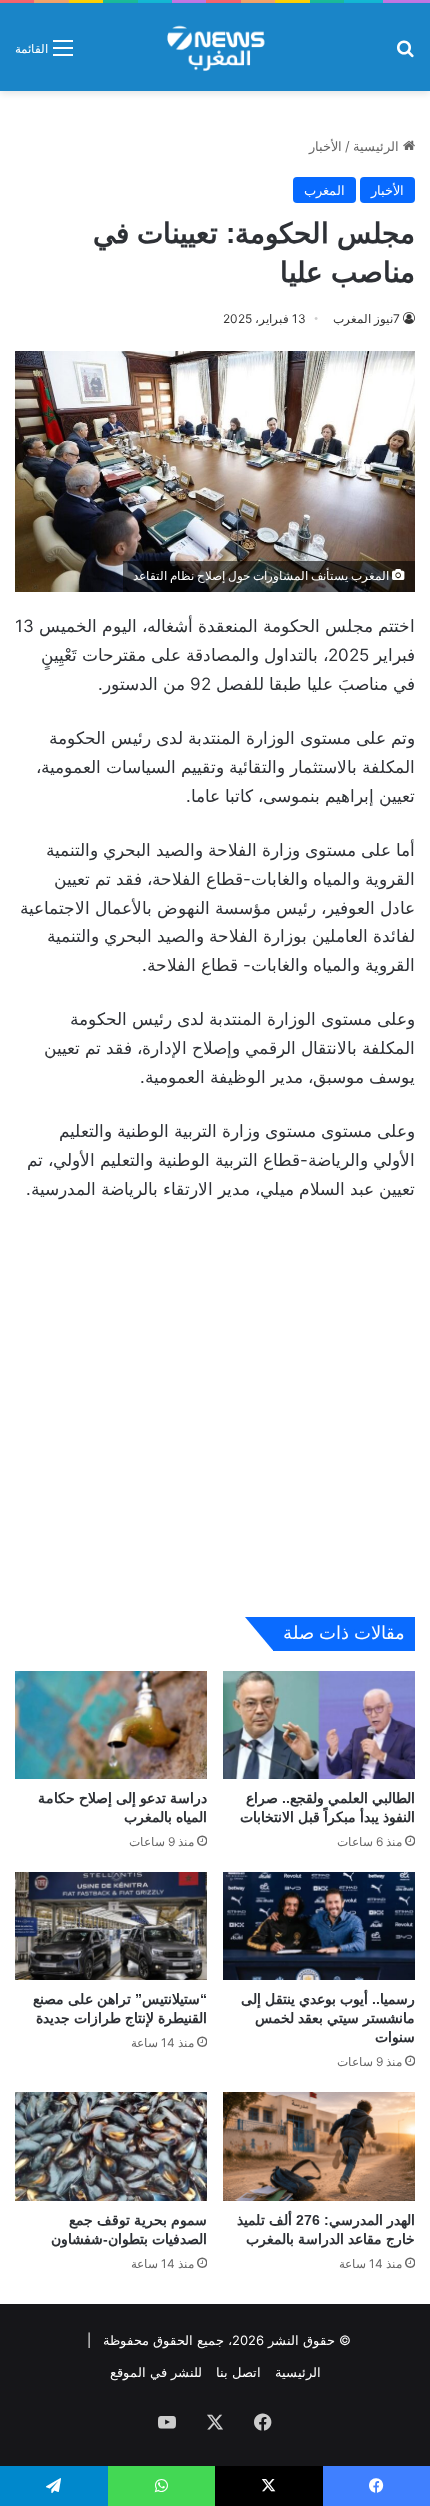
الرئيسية (378, 146)
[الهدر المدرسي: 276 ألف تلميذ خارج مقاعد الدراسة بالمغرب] (319, 2146)
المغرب (324, 190)
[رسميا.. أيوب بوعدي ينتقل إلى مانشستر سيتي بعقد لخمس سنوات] (319, 1926)
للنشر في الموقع (156, 2372)
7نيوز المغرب (366, 318)
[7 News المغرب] (214, 47)
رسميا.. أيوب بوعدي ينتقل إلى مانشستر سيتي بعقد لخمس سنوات (328, 2018)
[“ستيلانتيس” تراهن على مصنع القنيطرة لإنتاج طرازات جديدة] (111, 1926)
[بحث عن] (405, 54)
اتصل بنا (238, 2372)
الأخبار (325, 146)
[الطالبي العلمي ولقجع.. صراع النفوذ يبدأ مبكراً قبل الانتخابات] (319, 1725)
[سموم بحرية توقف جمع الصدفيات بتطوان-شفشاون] (111, 2146)
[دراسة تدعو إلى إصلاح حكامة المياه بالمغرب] (111, 1725)
